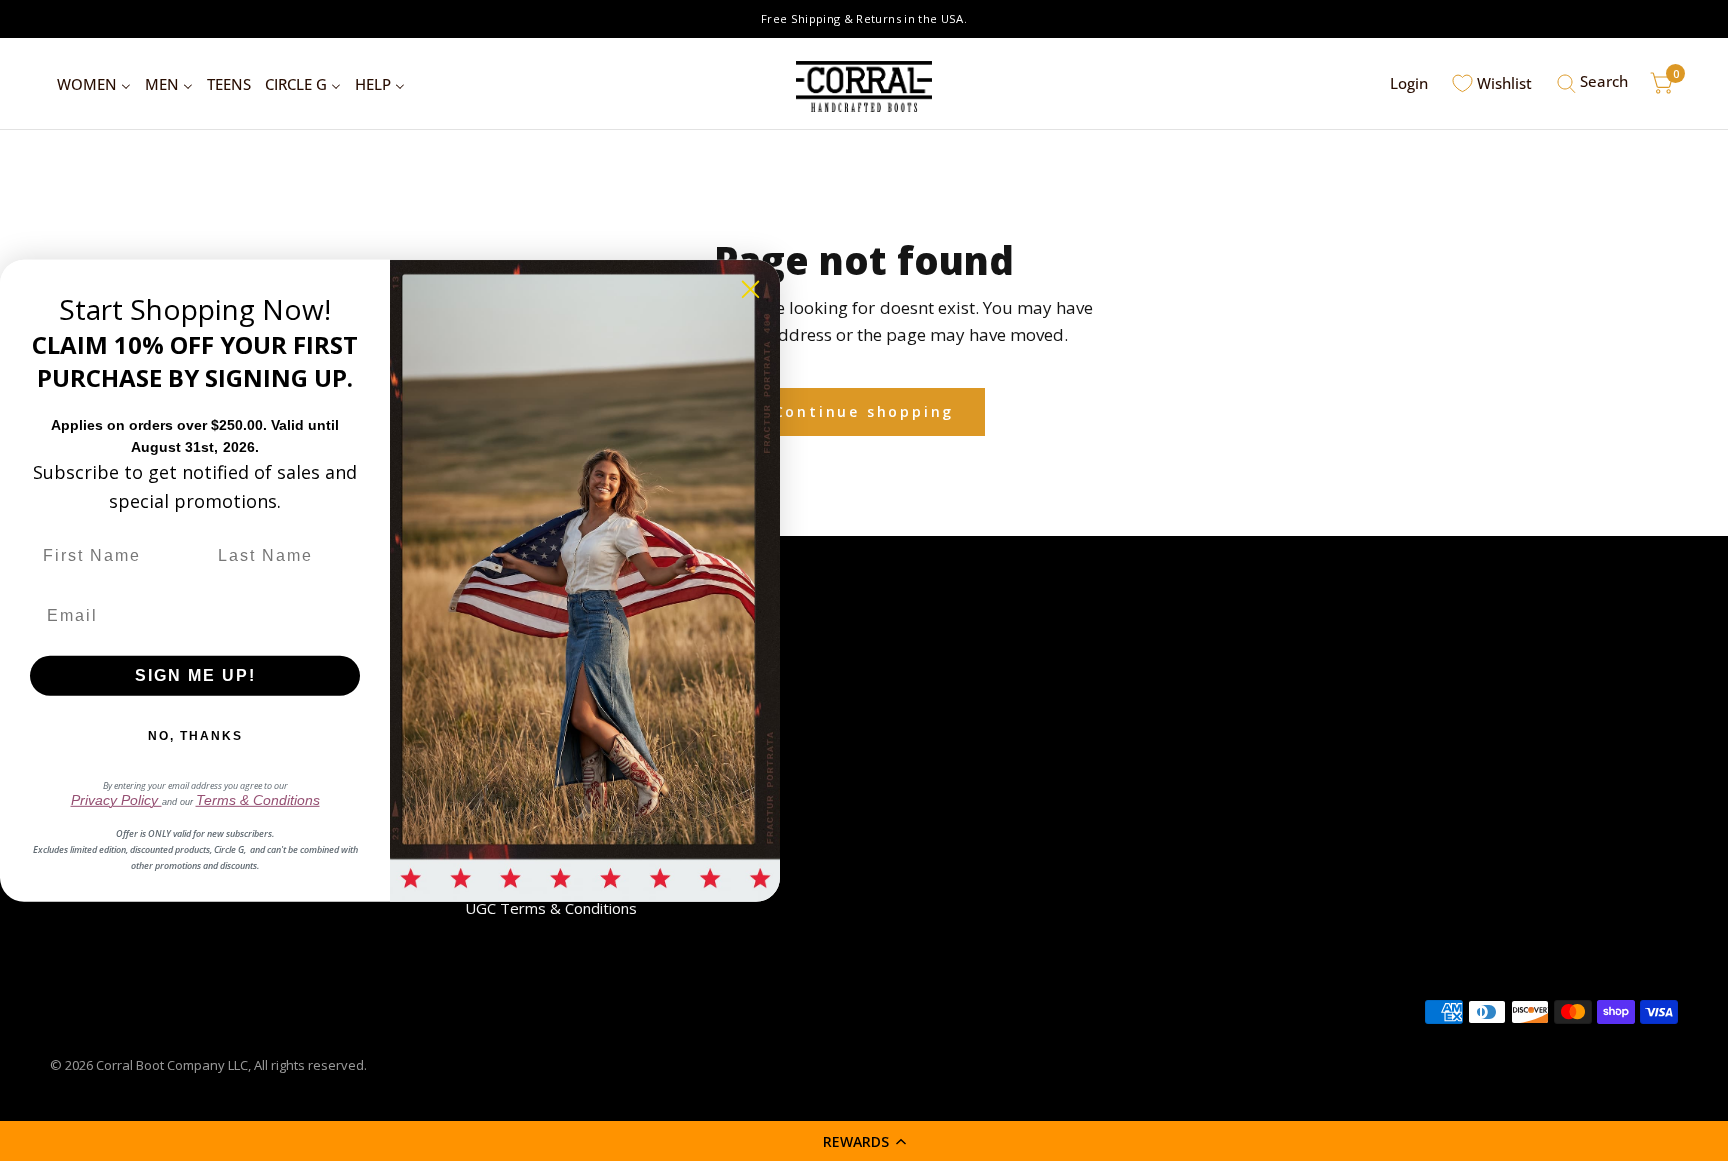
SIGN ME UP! (195, 675)
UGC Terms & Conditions (551, 908)
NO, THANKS (195, 736)
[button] (864, 1141)
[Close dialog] (750, 288)
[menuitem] (94, 84)
